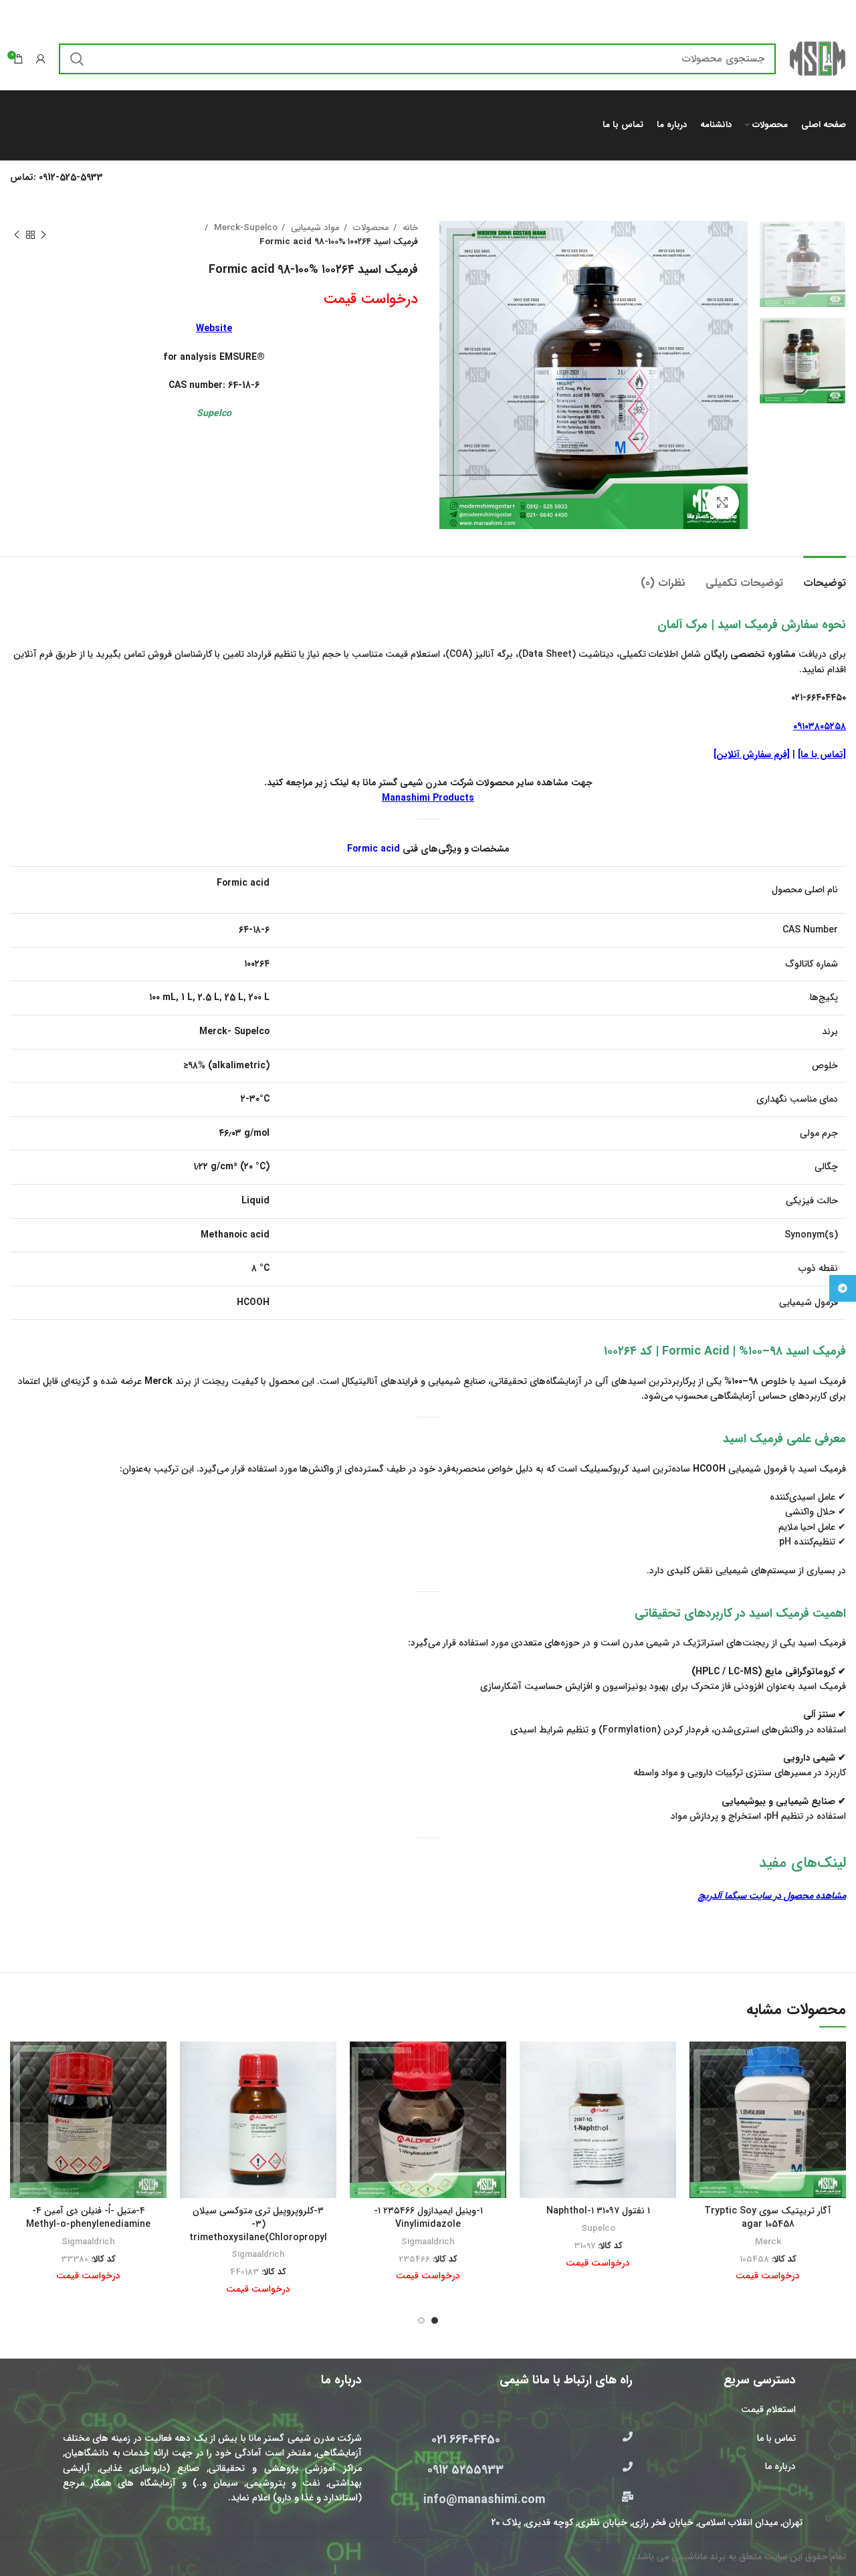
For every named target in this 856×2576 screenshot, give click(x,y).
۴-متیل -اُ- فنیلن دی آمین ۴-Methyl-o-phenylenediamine (88, 2217)
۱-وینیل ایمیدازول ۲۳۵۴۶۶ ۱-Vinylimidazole (428, 2217)
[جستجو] (77, 59)
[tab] (825, 576)
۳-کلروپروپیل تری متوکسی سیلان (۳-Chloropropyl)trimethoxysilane (258, 2224)
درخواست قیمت (371, 299)
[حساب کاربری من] (41, 59)
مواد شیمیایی (314, 228)
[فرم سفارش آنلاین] (752, 755)
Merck (768, 2242)
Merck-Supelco (244, 228)
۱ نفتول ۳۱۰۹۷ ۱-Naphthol (598, 2211)
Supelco (598, 2228)
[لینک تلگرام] (843, 1288)
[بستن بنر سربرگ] (17, 13)
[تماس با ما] (822, 755)
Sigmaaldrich (428, 2242)
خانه (409, 228)
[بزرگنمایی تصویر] (722, 502)
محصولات (370, 228)
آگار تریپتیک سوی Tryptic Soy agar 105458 (768, 2217)
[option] (802, 264)
